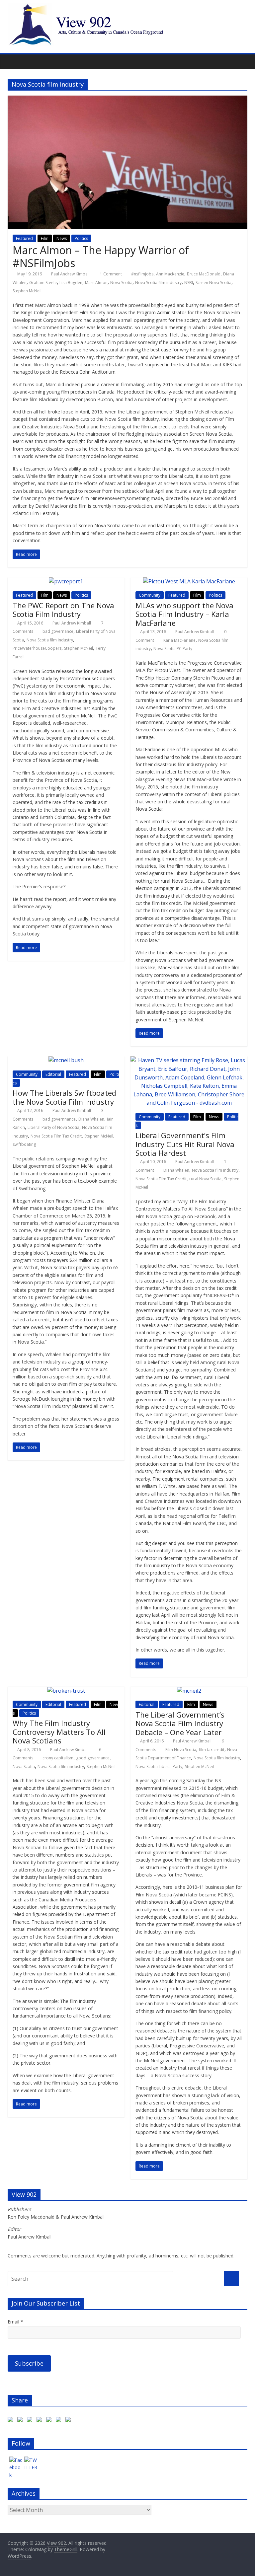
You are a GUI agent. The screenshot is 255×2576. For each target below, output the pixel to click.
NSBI (189, 283)
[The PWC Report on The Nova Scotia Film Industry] (66, 581)
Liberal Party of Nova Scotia (53, 1127)
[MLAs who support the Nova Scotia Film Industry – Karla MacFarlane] (189, 581)
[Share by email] (69, 2421)
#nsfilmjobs (142, 274)
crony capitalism (58, 1758)
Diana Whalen (91, 1119)
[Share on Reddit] (41, 2421)
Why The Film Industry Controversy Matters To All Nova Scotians (59, 1732)
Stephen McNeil (27, 291)
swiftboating (24, 1144)
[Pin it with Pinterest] (50, 2421)
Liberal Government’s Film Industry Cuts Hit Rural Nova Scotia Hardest (185, 1144)
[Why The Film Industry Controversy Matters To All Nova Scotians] (66, 1691)
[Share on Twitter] (21, 2421)
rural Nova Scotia (205, 1179)
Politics (81, 238)
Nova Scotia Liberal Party (159, 1766)
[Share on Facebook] (12, 2421)
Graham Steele (43, 283)
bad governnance (59, 1119)
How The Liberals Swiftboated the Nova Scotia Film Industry (64, 1097)
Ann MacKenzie (170, 274)
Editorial (53, 1074)
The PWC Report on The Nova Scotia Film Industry (63, 610)
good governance (93, 1758)
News (62, 238)
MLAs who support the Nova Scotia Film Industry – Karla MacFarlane (184, 614)
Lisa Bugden (71, 283)
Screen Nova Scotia (213, 283)
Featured (24, 238)
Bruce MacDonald (204, 274)
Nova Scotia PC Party (173, 649)
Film (45, 238)
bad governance (58, 631)
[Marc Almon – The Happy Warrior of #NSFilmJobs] (127, 100)
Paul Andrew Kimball (70, 274)
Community (150, 595)
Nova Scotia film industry (158, 283)
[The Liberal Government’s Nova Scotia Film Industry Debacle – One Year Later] (189, 1691)
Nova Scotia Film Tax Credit (56, 1136)
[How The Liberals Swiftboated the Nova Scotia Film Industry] (66, 1060)
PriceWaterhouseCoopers (37, 648)
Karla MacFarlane (179, 640)
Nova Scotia (121, 283)
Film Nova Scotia (181, 1750)
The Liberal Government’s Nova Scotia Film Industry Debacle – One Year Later (180, 1723)
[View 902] (127, 7)
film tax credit (212, 1750)
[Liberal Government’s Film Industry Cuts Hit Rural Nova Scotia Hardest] (189, 1060)
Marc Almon (96, 283)
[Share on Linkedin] (60, 2421)
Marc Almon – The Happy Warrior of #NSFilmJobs (101, 256)
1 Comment (110, 274)
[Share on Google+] (31, 2421)
